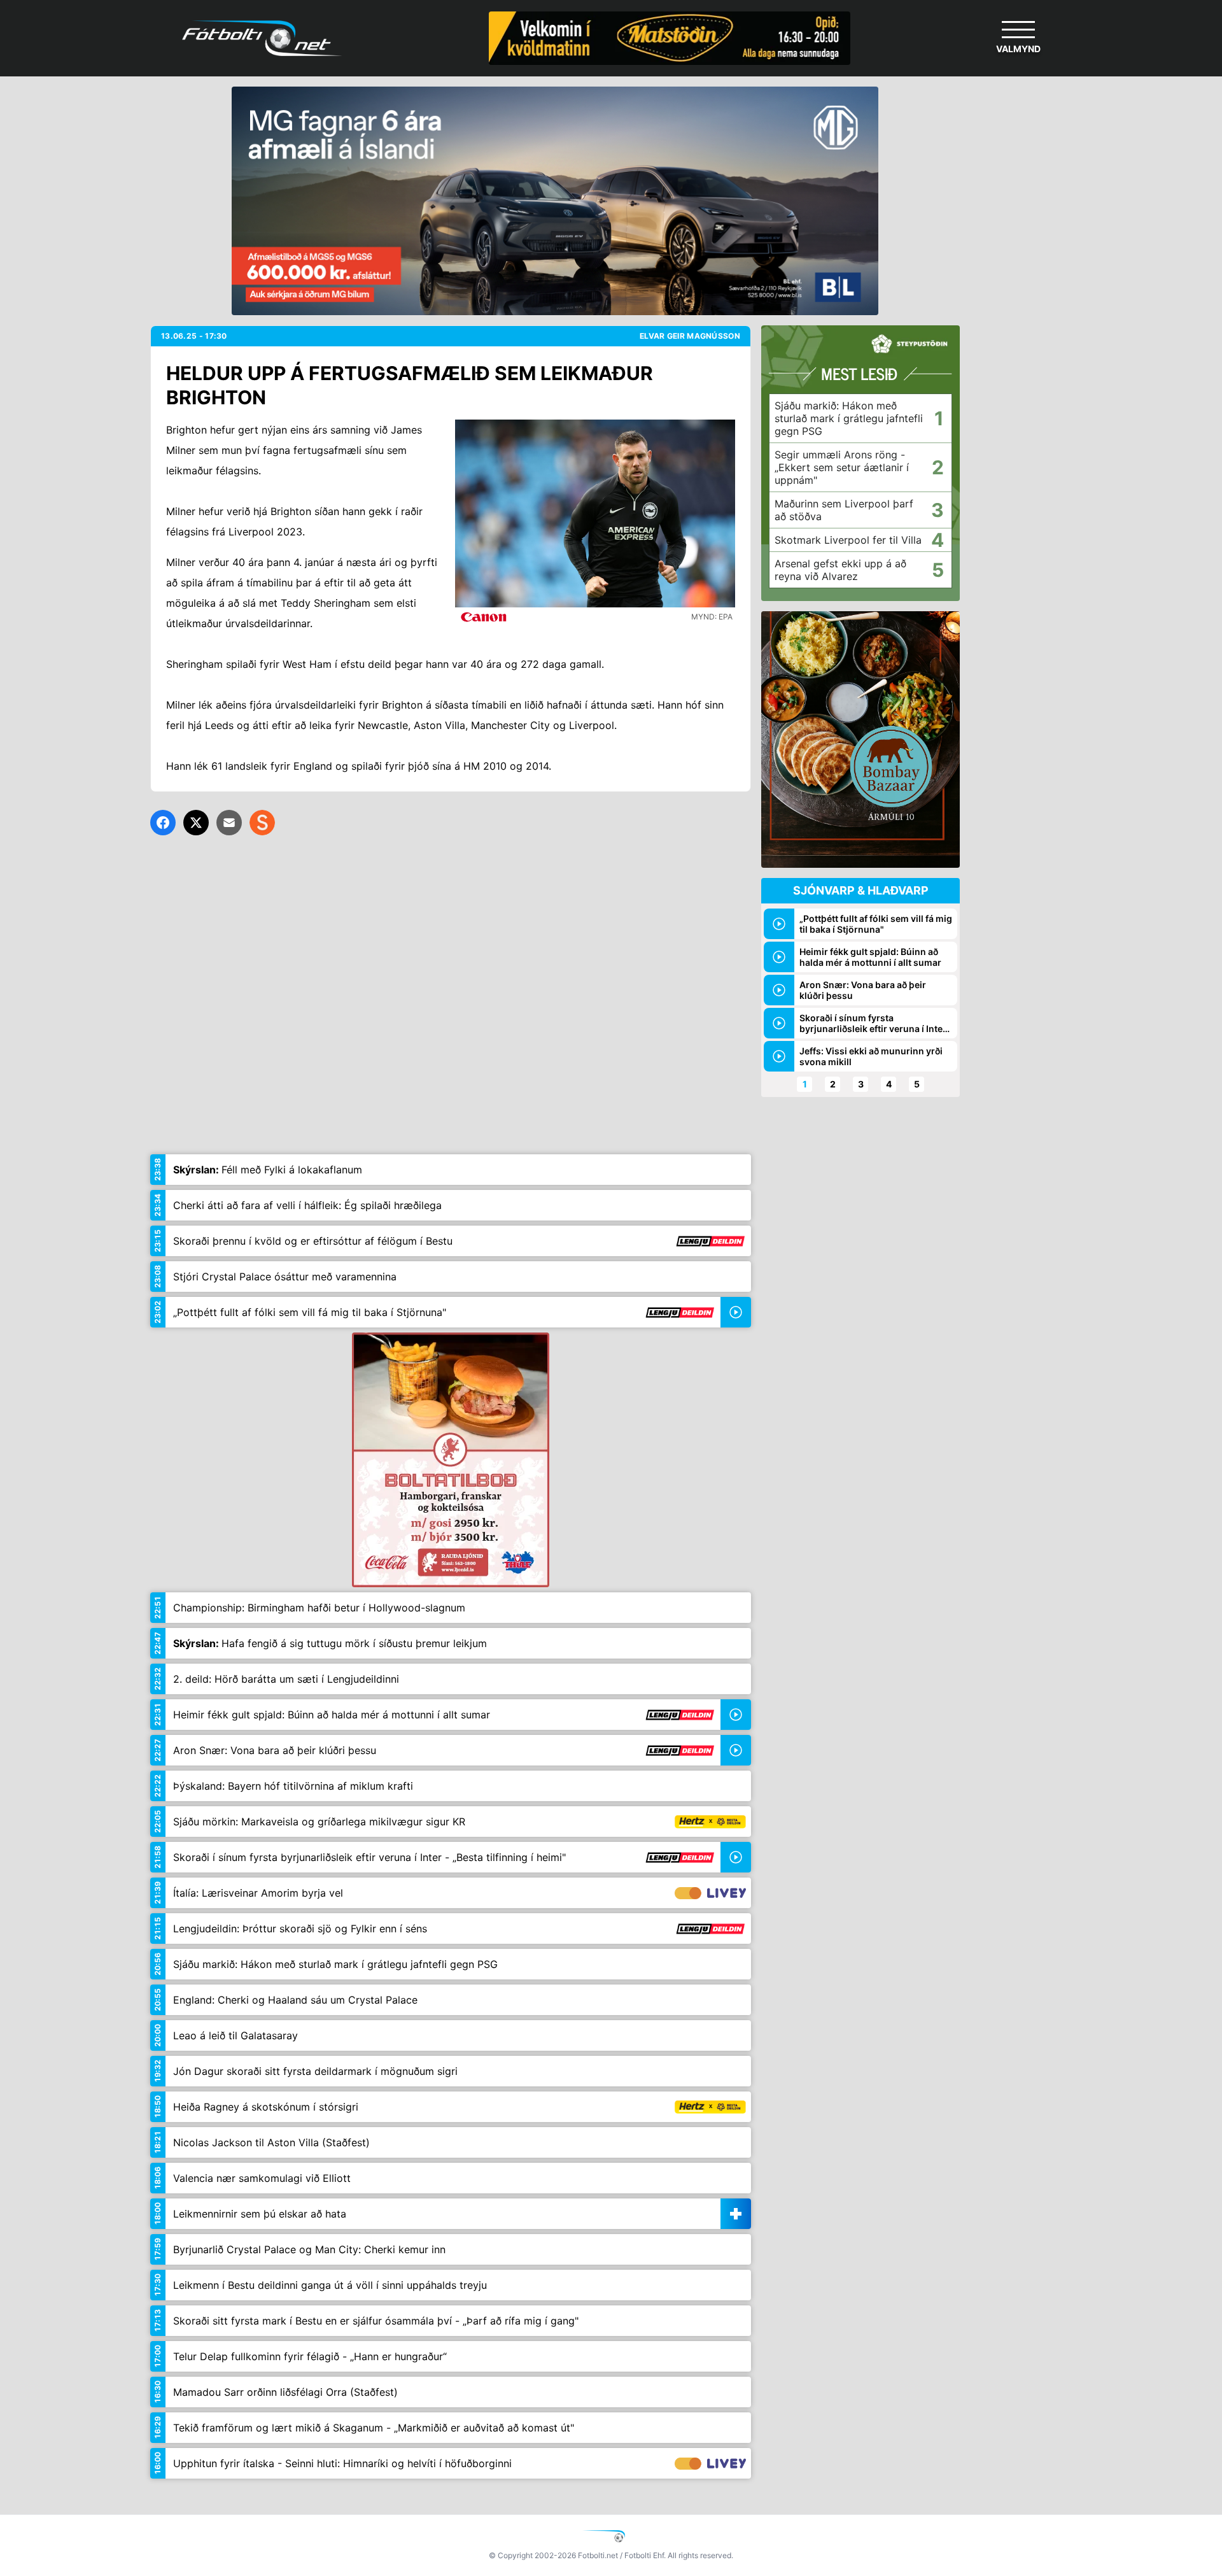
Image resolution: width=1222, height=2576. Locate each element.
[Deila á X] (196, 823)
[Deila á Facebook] (163, 823)
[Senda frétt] (229, 823)
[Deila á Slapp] (262, 823)
